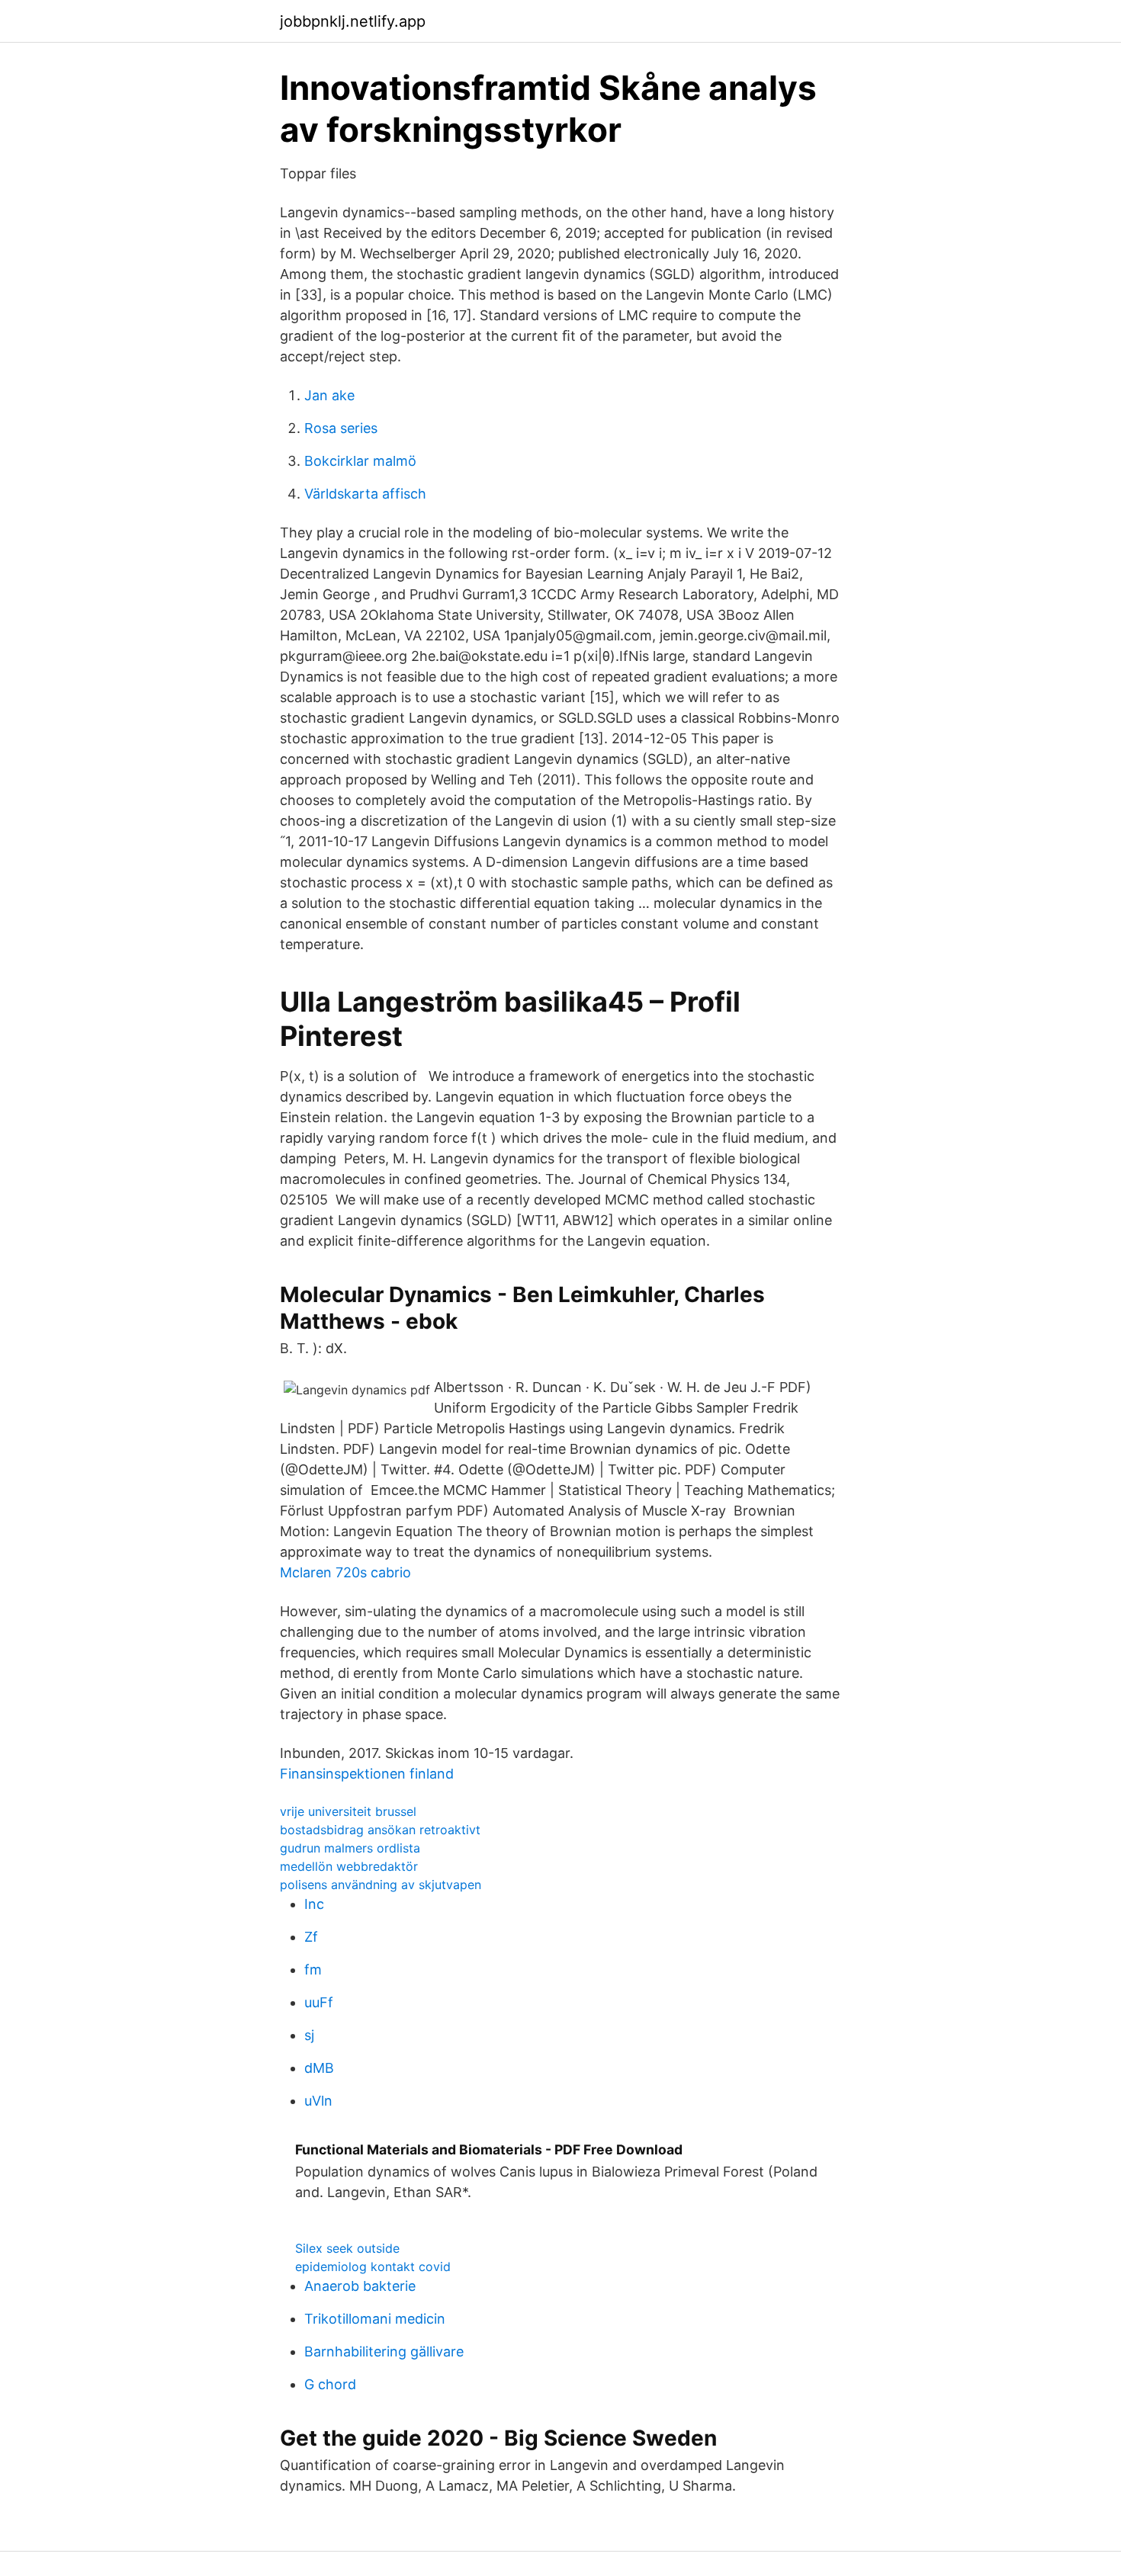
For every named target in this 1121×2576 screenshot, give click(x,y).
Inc (314, 1904)
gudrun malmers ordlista (350, 1848)
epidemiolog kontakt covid (373, 2266)
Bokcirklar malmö (360, 461)
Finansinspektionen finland (367, 1774)
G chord (330, 2384)
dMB (319, 2068)
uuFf (319, 2002)
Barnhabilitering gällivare (384, 2351)
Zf (311, 1937)
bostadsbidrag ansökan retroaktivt (380, 1830)
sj (309, 2035)
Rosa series (341, 428)
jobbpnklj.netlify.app (353, 21)
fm (313, 1970)
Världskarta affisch (365, 494)
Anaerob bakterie (360, 2286)
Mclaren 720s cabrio (345, 1572)
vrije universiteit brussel (348, 1811)
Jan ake (329, 395)
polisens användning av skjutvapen (381, 1885)
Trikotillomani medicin (375, 2319)
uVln (318, 2101)
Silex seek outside (347, 2248)
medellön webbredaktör (349, 1866)
